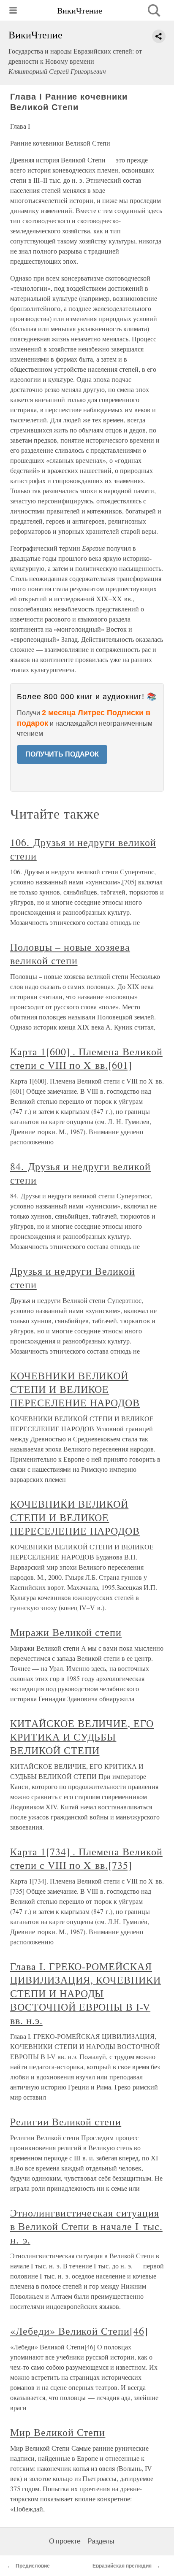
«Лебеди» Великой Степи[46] (79, 2331)
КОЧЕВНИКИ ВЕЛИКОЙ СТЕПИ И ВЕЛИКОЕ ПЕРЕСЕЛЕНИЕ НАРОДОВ (75, 1389)
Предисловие (33, 2566)
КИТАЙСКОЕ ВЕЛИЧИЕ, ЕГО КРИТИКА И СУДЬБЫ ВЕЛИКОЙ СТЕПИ (82, 1737)
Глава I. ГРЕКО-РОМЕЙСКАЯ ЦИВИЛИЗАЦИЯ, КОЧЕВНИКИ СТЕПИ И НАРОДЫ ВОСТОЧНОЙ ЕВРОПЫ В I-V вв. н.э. (86, 1993)
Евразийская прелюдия (122, 2566)
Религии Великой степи (66, 2122)
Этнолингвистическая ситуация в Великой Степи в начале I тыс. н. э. (86, 2226)
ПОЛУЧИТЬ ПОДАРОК (62, 754)
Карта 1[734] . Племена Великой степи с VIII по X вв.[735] (86, 1858)
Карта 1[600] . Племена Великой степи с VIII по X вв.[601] (86, 1058)
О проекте (65, 2541)
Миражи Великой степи (66, 1632)
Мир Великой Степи (58, 2432)
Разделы (101, 2541)
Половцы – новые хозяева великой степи (70, 954)
